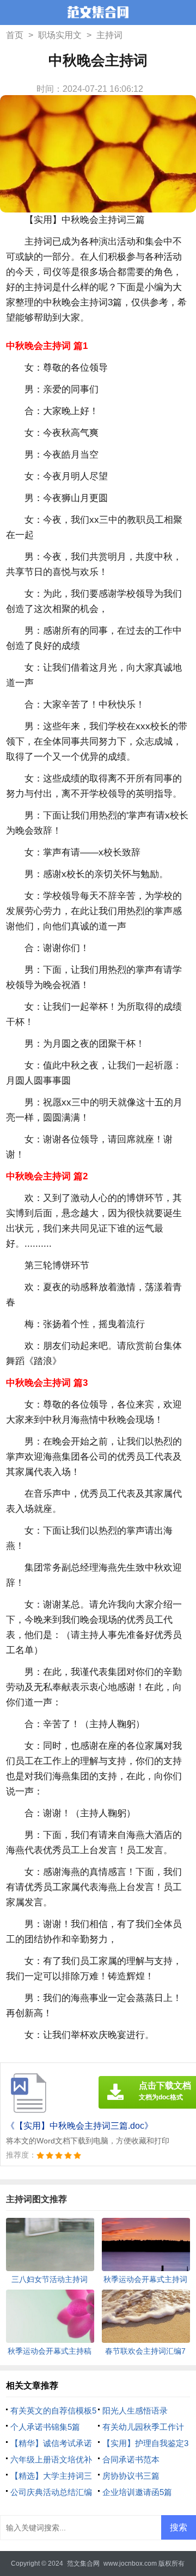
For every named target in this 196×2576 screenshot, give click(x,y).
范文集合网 (83, 2564)
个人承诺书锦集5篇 (45, 2427)
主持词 (109, 35)
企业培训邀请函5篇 (137, 2492)
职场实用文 (60, 35)
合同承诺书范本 (131, 2459)
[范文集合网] (98, 14)
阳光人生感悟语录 (135, 2411)
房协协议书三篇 (131, 2476)
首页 (15, 35)
